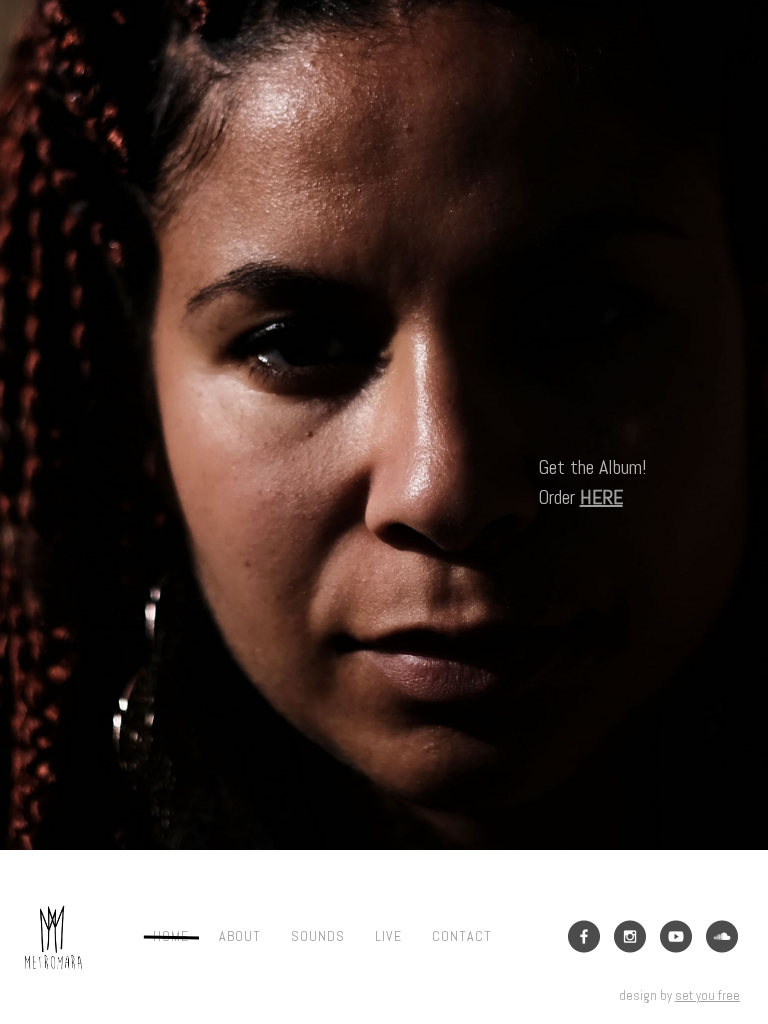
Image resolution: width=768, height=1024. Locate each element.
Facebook (584, 936)
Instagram (630, 936)
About (240, 936)
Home (171, 936)
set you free (707, 995)
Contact (462, 936)
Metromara (53, 937)
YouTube (676, 936)
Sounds (318, 936)
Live (388, 936)
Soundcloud (722, 936)
